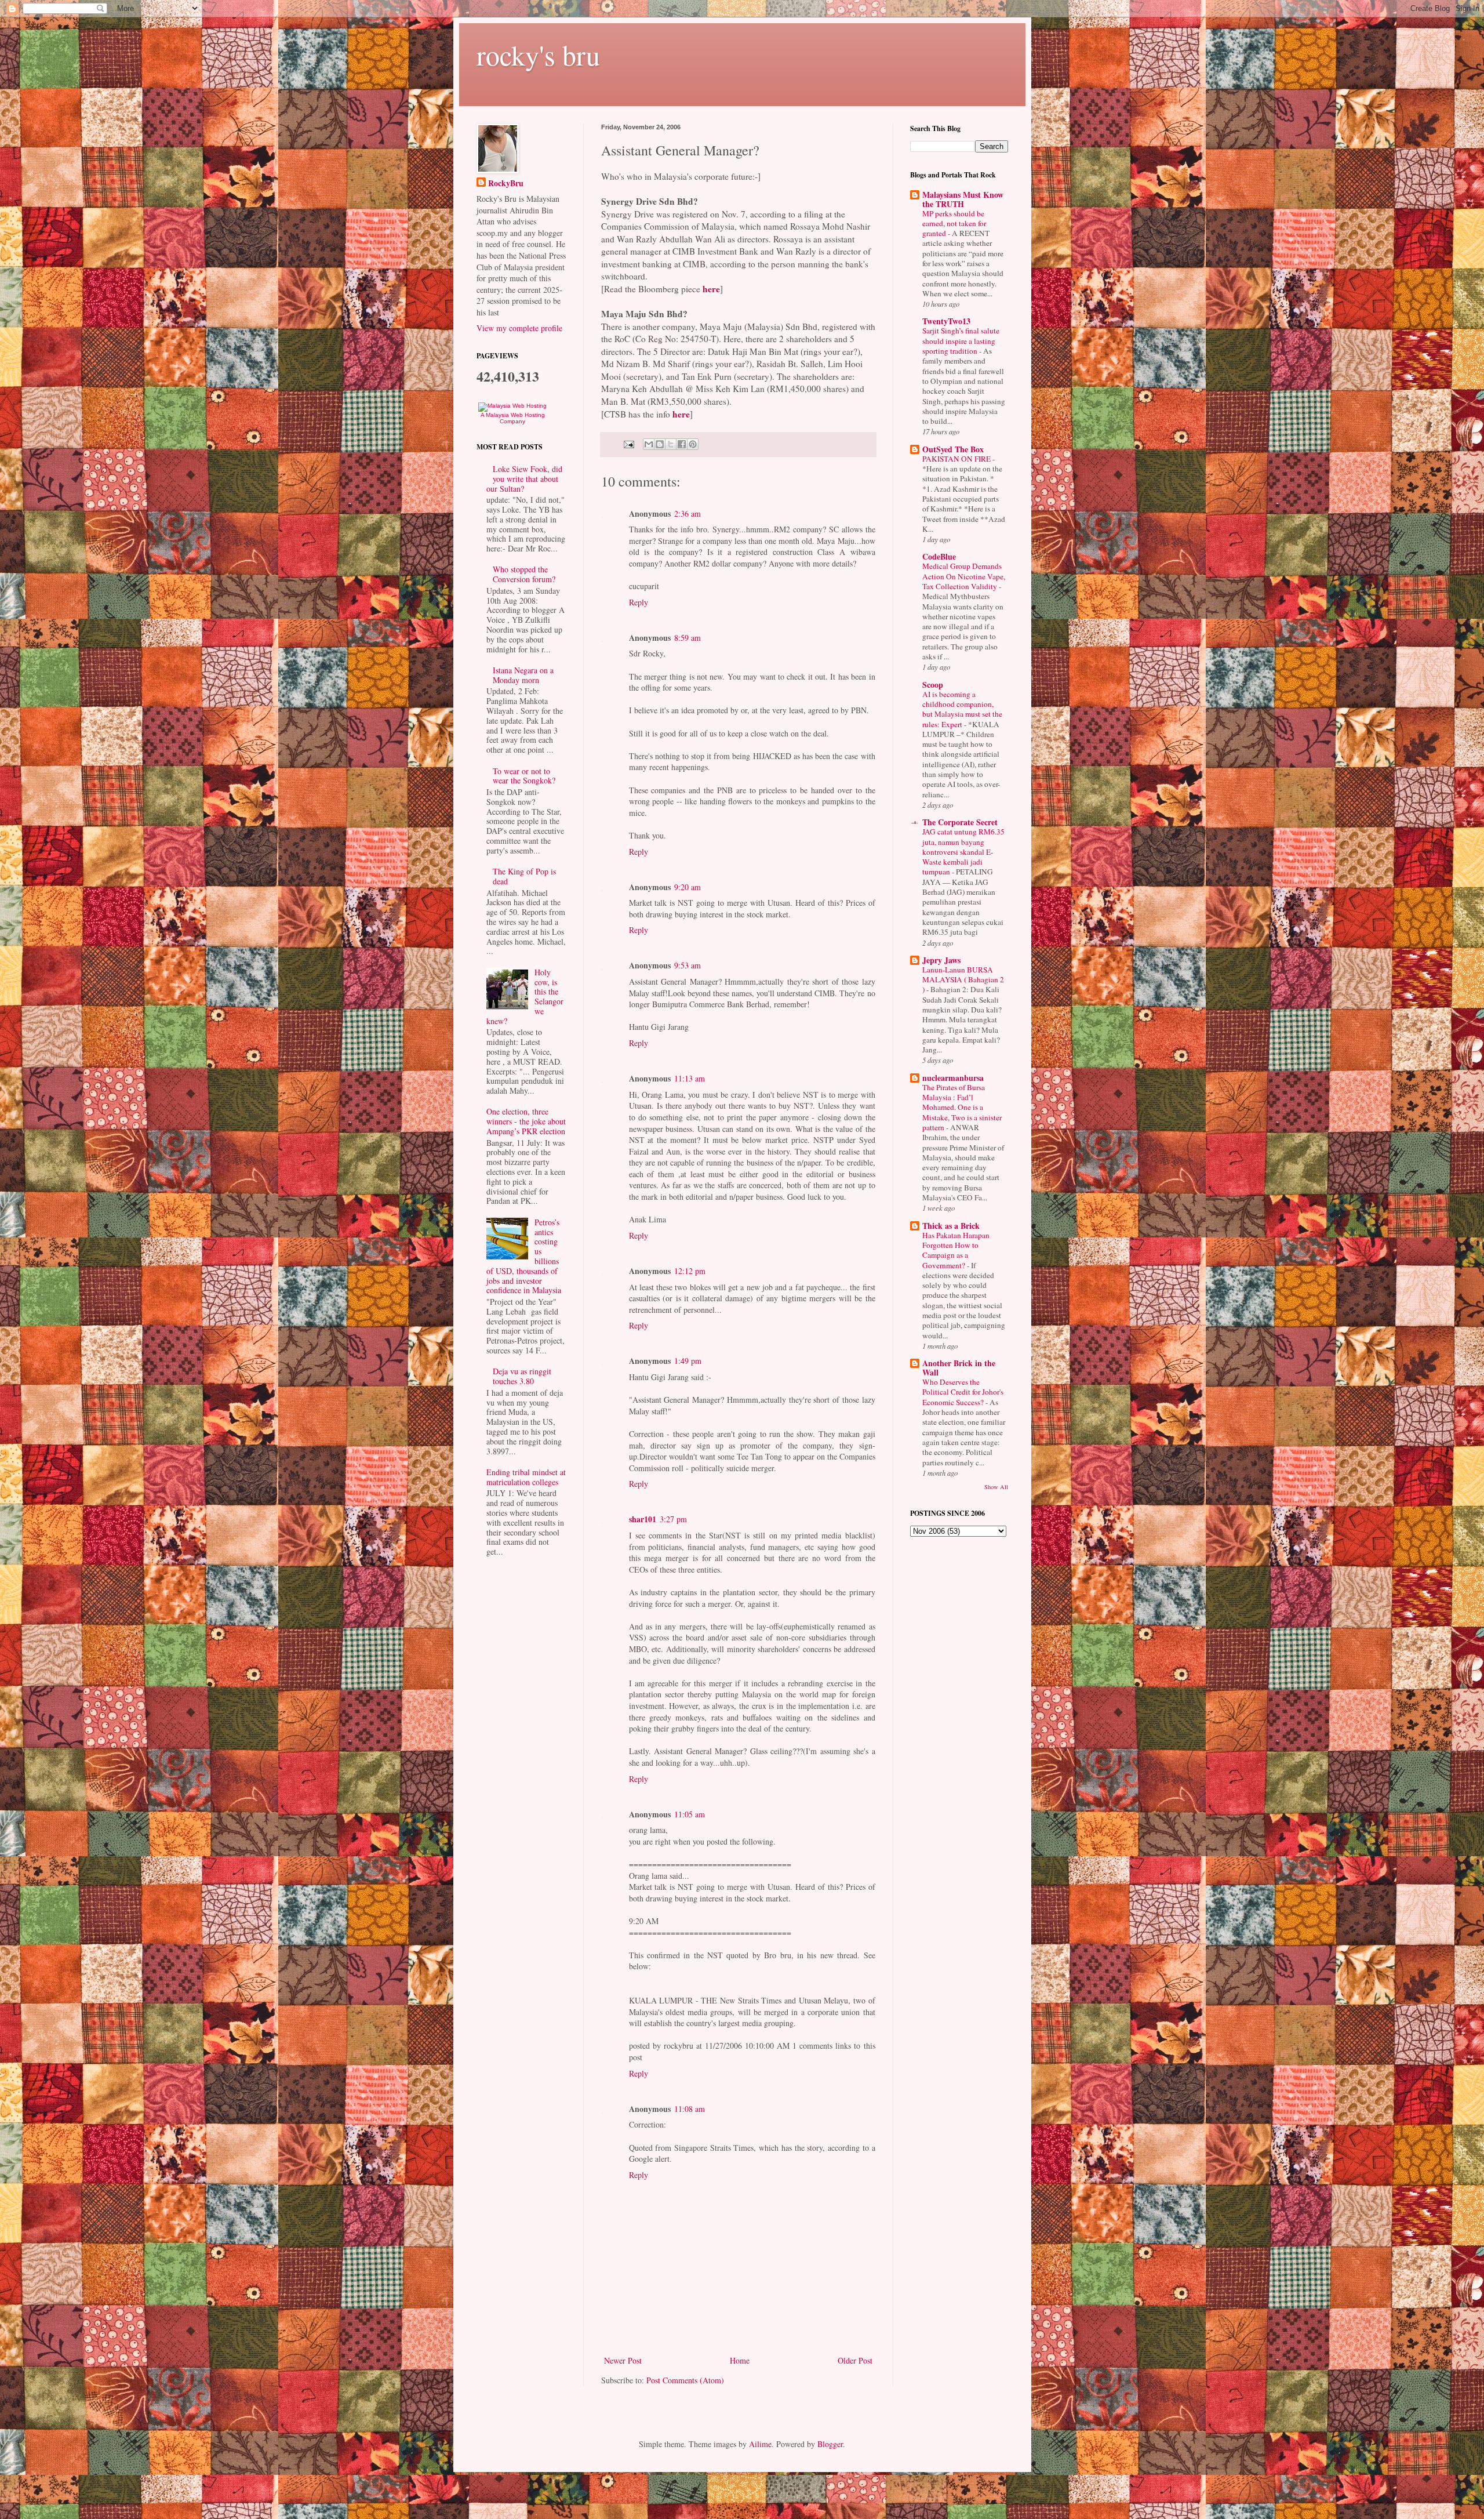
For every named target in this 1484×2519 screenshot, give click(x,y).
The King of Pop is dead (524, 876)
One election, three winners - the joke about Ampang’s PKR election (526, 1121)
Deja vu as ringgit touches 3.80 (522, 1376)
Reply (639, 602)
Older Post (855, 2360)
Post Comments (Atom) (685, 2380)
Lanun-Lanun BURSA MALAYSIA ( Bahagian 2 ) (963, 980)
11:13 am (690, 1078)
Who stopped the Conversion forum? (524, 574)
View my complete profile (519, 328)
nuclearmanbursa (953, 1078)
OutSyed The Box (953, 449)
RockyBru (506, 183)
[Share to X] (671, 444)
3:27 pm (673, 1519)
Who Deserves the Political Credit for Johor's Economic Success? (963, 1392)
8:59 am (688, 638)
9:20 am (688, 887)
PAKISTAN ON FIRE (957, 459)
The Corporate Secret (960, 822)
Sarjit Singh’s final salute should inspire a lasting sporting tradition (961, 341)
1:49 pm (688, 1361)
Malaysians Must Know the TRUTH (963, 199)
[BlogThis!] (660, 444)
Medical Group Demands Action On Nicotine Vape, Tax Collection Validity (964, 576)
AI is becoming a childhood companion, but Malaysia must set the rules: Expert (962, 709)
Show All (996, 1487)
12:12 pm (690, 1271)
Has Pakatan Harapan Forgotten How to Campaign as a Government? (956, 1250)
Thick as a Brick (951, 1226)
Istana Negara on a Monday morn (523, 675)
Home (740, 2360)
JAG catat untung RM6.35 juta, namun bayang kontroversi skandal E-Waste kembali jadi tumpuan (963, 852)
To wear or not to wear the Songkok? (524, 776)
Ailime (760, 2444)
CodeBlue (939, 556)
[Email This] (649, 444)
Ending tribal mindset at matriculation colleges (526, 1477)
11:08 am (690, 2109)
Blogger (830, 2444)
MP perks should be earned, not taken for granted (954, 224)
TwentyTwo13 (946, 321)
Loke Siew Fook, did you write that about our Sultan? (524, 479)
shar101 (643, 1519)
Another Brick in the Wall (959, 1368)
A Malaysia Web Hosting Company (513, 418)
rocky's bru (538, 55)
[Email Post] (628, 443)
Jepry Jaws (941, 960)
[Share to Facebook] (682, 444)
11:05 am (690, 1814)
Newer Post (623, 2360)
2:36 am (688, 513)
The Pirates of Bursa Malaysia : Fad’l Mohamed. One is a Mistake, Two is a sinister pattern (962, 1107)
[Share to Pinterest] (693, 444)
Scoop (933, 685)
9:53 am (688, 965)
